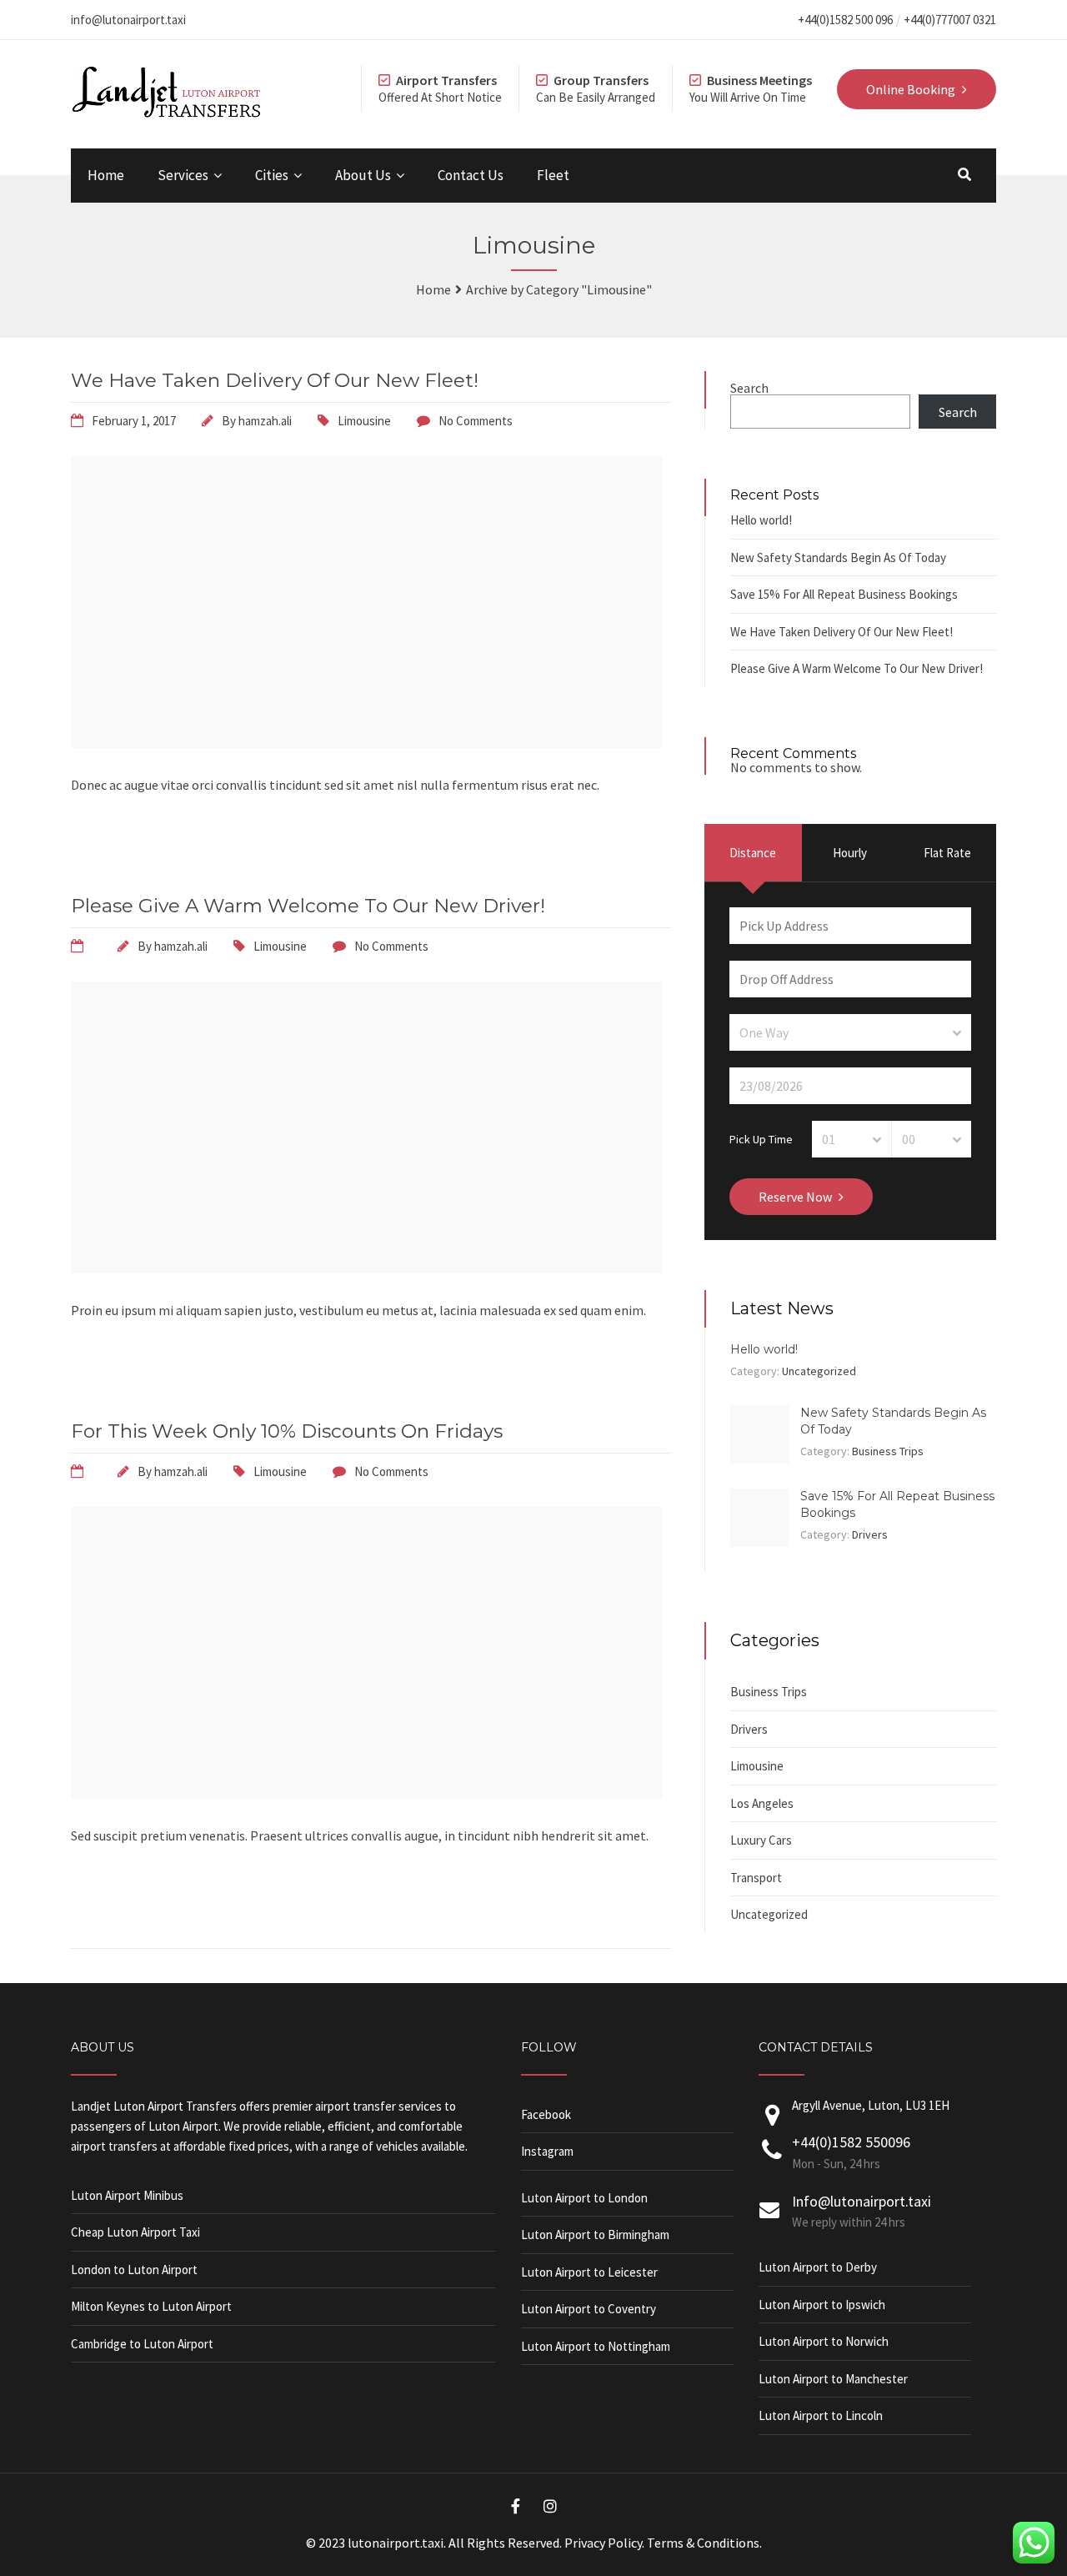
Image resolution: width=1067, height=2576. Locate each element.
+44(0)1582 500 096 (845, 20)
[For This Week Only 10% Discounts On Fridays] (367, 1794)
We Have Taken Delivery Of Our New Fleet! (275, 380)
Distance (753, 853)
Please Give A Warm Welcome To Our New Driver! (308, 906)
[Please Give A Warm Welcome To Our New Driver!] (367, 1268)
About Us (363, 175)
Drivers (870, 1534)
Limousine (364, 421)
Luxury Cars (761, 1840)
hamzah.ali (265, 421)
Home (106, 175)
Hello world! (761, 520)
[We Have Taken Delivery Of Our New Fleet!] (367, 743)
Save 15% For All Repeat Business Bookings (844, 594)
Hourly (850, 853)
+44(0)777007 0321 (950, 20)
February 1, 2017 (134, 421)
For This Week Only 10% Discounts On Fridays (287, 1431)
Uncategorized (819, 1371)
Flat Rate (947, 853)
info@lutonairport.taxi (128, 20)
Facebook (546, 2114)
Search (749, 388)
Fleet (553, 175)
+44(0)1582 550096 (851, 2142)
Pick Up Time (761, 1138)
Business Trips (888, 1451)
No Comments (476, 421)
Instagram (547, 2151)
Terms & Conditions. (704, 2543)
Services (183, 175)
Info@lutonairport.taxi (862, 2201)
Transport (756, 1878)
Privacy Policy (603, 2543)
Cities (272, 175)
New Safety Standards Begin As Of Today (838, 557)
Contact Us (471, 175)
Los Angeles (762, 1803)
